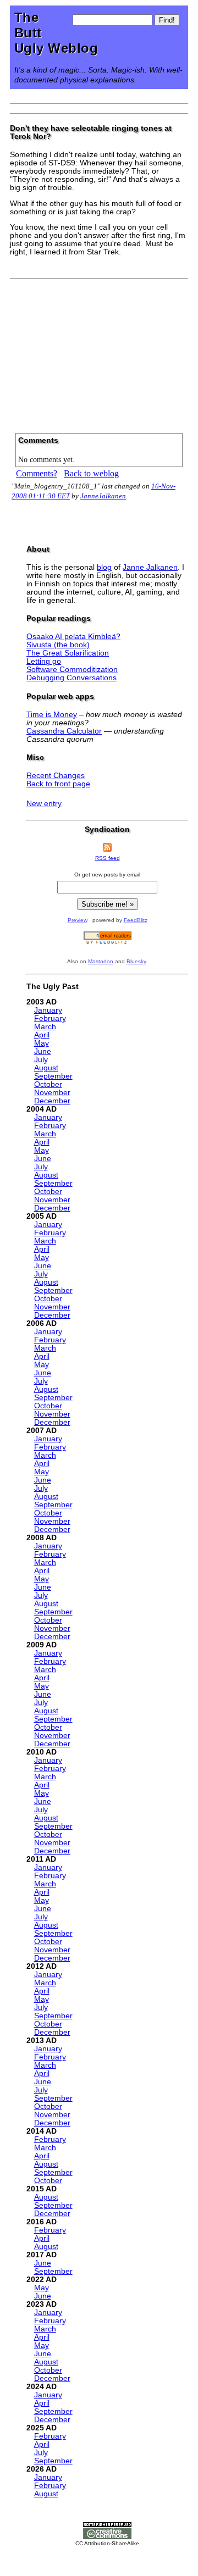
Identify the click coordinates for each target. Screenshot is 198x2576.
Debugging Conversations (71, 678)
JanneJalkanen (103, 496)
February (50, 1018)
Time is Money (52, 715)
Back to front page (58, 784)
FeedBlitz (136, 920)
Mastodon (101, 961)
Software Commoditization (72, 670)
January (48, 1010)
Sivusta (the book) (58, 645)
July (41, 1060)
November (52, 1093)
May (42, 1043)
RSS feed (108, 858)
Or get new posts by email (107, 875)
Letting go (44, 661)
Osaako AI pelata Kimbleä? (73, 637)
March (45, 1027)
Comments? (37, 473)
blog (104, 567)
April (42, 1035)
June (43, 1051)
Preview (78, 920)
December (52, 1101)
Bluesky (136, 961)
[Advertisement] (99, 352)
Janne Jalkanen (150, 567)
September (53, 1076)
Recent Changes (56, 776)
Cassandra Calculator (64, 731)
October (48, 1084)
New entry (44, 804)
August (46, 1068)
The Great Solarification (68, 653)
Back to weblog (91, 473)
